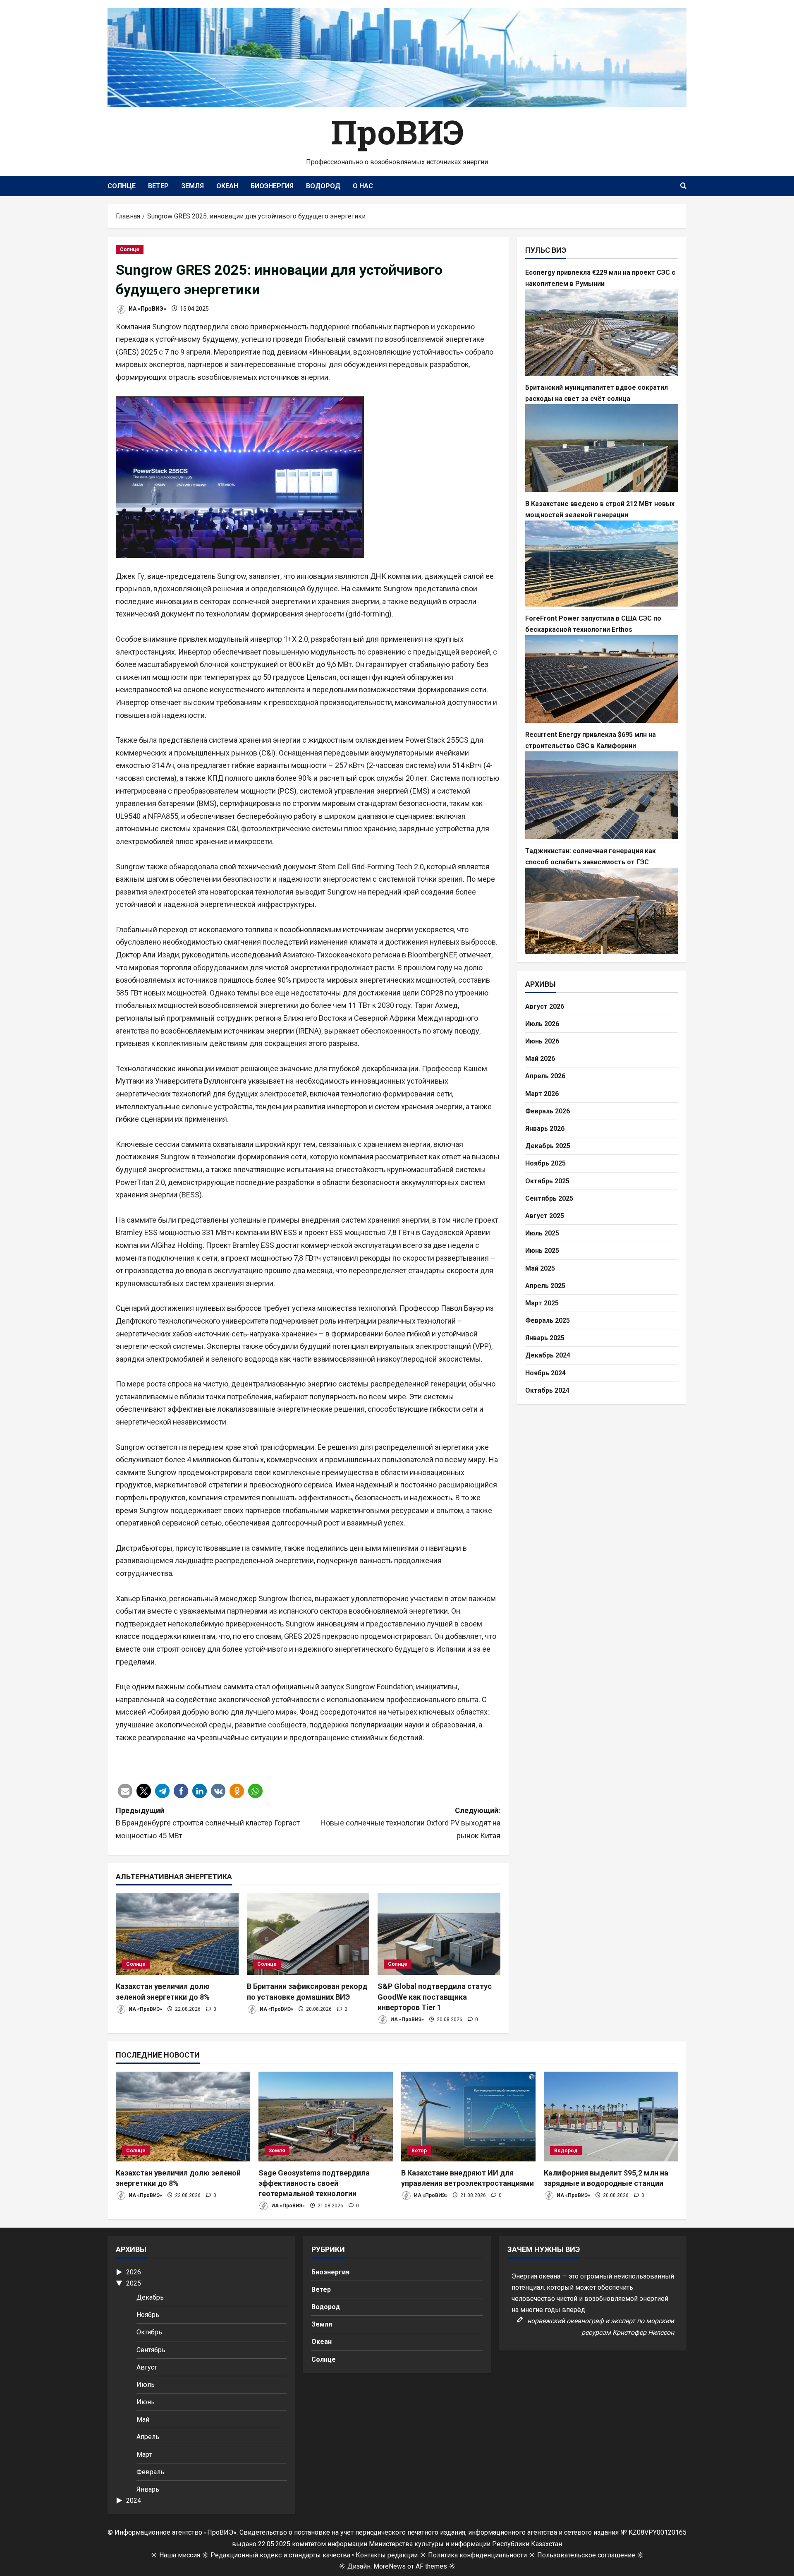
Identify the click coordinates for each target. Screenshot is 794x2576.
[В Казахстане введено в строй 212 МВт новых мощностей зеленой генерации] (602, 564)
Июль (146, 2385)
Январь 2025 (545, 1338)
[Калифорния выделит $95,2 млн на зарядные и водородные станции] (611, 2117)
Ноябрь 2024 (545, 1373)
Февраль (150, 2472)
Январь (148, 2489)
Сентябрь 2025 (549, 1198)
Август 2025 (545, 1216)
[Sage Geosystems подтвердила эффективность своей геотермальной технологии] (326, 2117)
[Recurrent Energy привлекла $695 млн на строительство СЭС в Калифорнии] (602, 795)
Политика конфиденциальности (477, 2555)
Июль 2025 (542, 1233)
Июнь (146, 2402)
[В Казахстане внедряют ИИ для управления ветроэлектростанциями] (468, 2117)
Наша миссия (180, 2555)
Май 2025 (540, 1268)
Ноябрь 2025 (545, 1163)
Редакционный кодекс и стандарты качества (280, 2555)
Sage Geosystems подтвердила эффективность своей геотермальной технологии (314, 2183)
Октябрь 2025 (547, 1181)
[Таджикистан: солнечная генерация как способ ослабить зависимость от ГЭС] (602, 911)
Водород (323, 186)
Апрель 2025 (545, 1285)
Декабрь (150, 2297)
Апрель (148, 2437)
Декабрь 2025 (548, 1146)
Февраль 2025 (548, 1320)
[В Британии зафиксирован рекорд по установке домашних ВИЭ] (308, 1934)
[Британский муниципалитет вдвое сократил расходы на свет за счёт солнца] (602, 448)
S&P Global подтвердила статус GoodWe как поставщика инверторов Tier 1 (435, 1997)
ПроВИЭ (397, 132)
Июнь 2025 (542, 1251)
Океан (227, 186)
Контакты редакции (387, 2555)
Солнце (122, 186)
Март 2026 (542, 1093)
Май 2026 (540, 1059)
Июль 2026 (542, 1024)
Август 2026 (545, 1006)
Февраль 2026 (548, 1111)
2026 (134, 2272)
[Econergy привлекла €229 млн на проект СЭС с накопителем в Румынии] (602, 332)
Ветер (158, 186)
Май (143, 2419)
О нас (363, 186)
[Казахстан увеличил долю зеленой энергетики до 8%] (177, 1934)
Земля (193, 186)
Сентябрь (151, 2350)
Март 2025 (542, 1303)
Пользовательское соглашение (586, 2555)
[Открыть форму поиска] (683, 186)
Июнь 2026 (542, 1041)
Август (147, 2367)
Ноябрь (148, 2315)
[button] (125, 1791)
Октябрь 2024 (547, 1390)
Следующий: (410, 1823)
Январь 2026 (545, 1128)
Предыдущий (208, 1823)
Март (144, 2455)
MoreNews (390, 2566)
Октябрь (149, 2332)
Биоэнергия (272, 186)
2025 (134, 2283)
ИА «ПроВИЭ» (147, 309)
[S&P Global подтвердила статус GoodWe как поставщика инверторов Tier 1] (439, 1934)
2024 (134, 2500)
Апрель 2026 (545, 1076)
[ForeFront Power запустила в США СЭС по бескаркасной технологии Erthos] (602, 679)
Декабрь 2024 (548, 1355)
